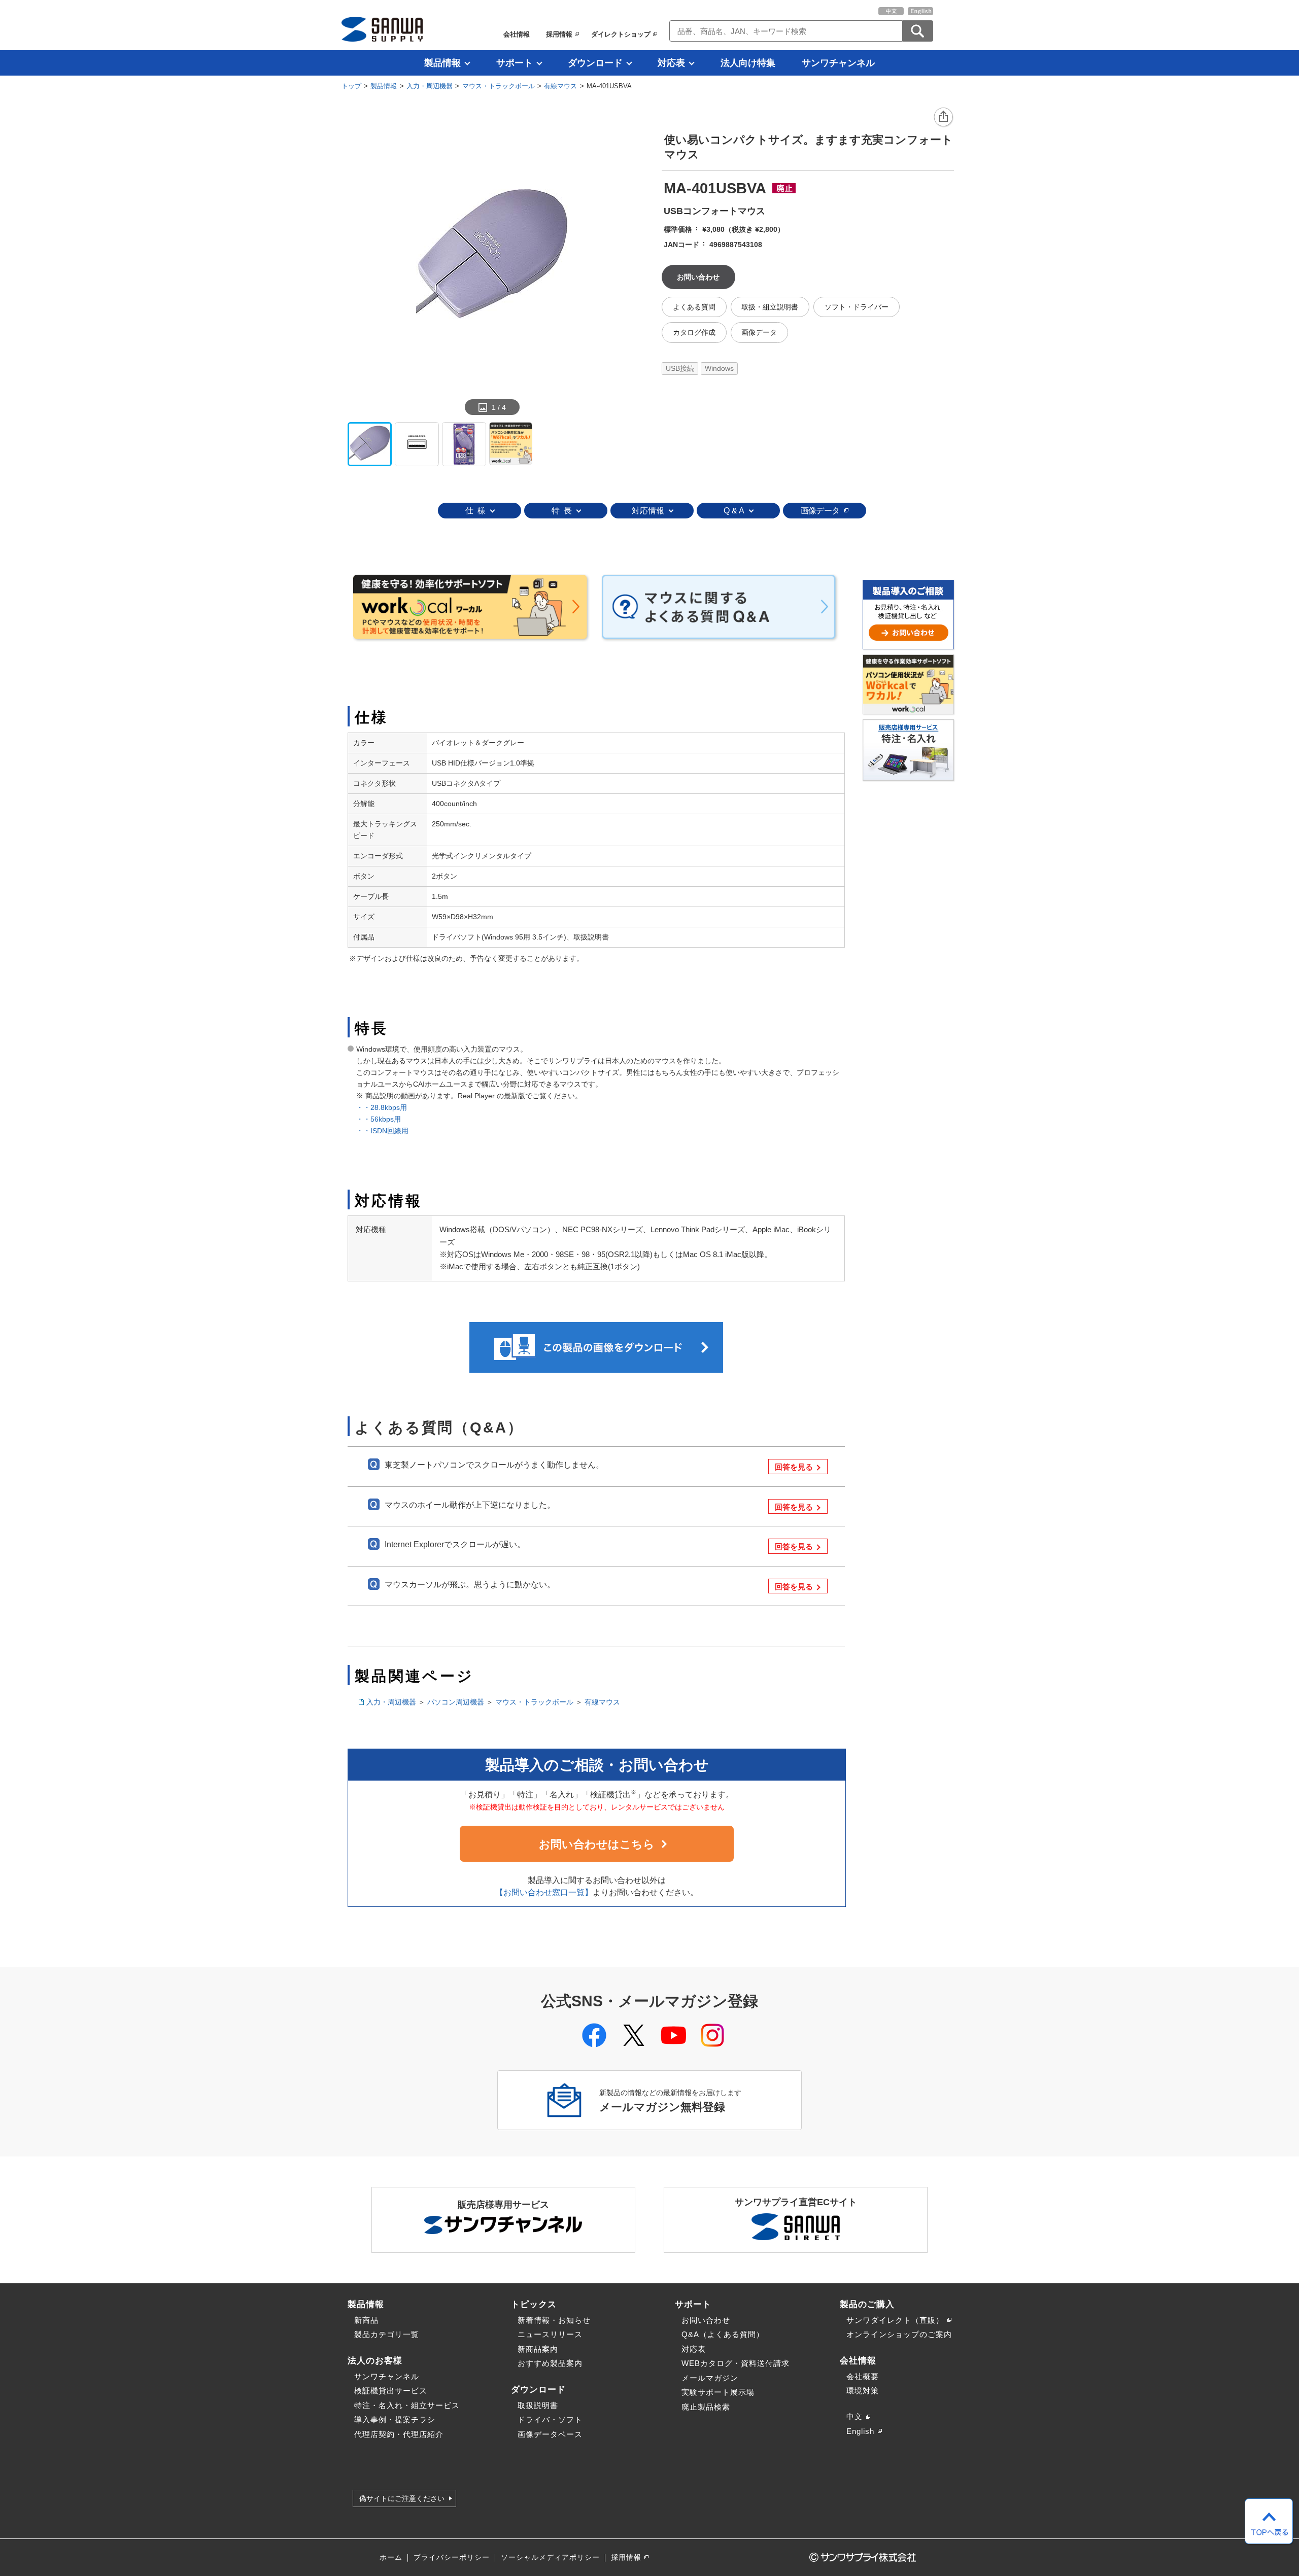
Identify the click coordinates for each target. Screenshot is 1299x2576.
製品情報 (442, 63)
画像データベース (550, 2434)
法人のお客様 (375, 2360)
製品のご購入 (867, 2304)
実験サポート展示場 (718, 2392)
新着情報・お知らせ (554, 2320)
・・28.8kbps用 (382, 1107)
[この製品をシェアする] (944, 118)
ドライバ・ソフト (550, 2420)
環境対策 (863, 2391)
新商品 (366, 2320)
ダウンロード (595, 63)
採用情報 (559, 34)
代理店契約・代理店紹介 (399, 2434)
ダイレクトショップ (621, 34)
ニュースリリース (550, 2334)
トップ (351, 86)
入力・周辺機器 (430, 86)
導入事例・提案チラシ (395, 2420)
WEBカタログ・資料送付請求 (736, 2363)
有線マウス (560, 86)
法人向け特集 (748, 63)
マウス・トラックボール (499, 86)
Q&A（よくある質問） (723, 2334)
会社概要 (863, 2376)
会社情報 (517, 34)
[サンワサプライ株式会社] (382, 29)
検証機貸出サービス (391, 2391)
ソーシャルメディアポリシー (550, 2557)
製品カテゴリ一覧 (387, 2334)
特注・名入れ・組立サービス (407, 2405)
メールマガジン (710, 2378)
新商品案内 (538, 2349)
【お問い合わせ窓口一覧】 (544, 1892)
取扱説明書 (538, 2405)
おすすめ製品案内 (550, 2363)
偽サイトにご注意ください (402, 2498)
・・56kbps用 (382, 1119)
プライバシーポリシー (452, 2557)
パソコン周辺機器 (456, 1702)
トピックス (534, 2304)
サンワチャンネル (838, 63)
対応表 (671, 63)
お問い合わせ (706, 2320)
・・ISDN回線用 (382, 1131)
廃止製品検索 (706, 2407)
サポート (515, 63)
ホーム (391, 2557)
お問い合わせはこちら (597, 1844)
